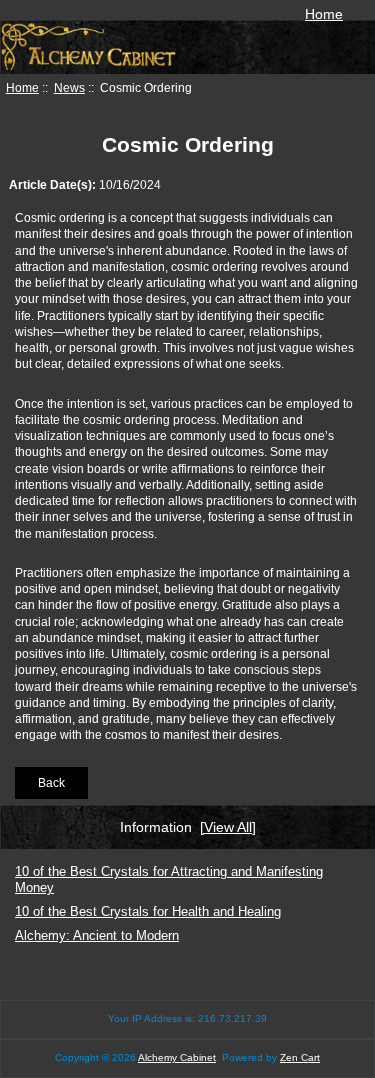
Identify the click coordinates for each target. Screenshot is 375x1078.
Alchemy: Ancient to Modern (97, 935)
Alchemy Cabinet (177, 1057)
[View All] (228, 827)
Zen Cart (300, 1057)
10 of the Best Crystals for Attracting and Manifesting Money (169, 879)
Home (324, 14)
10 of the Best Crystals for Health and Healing (148, 911)
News (69, 87)
